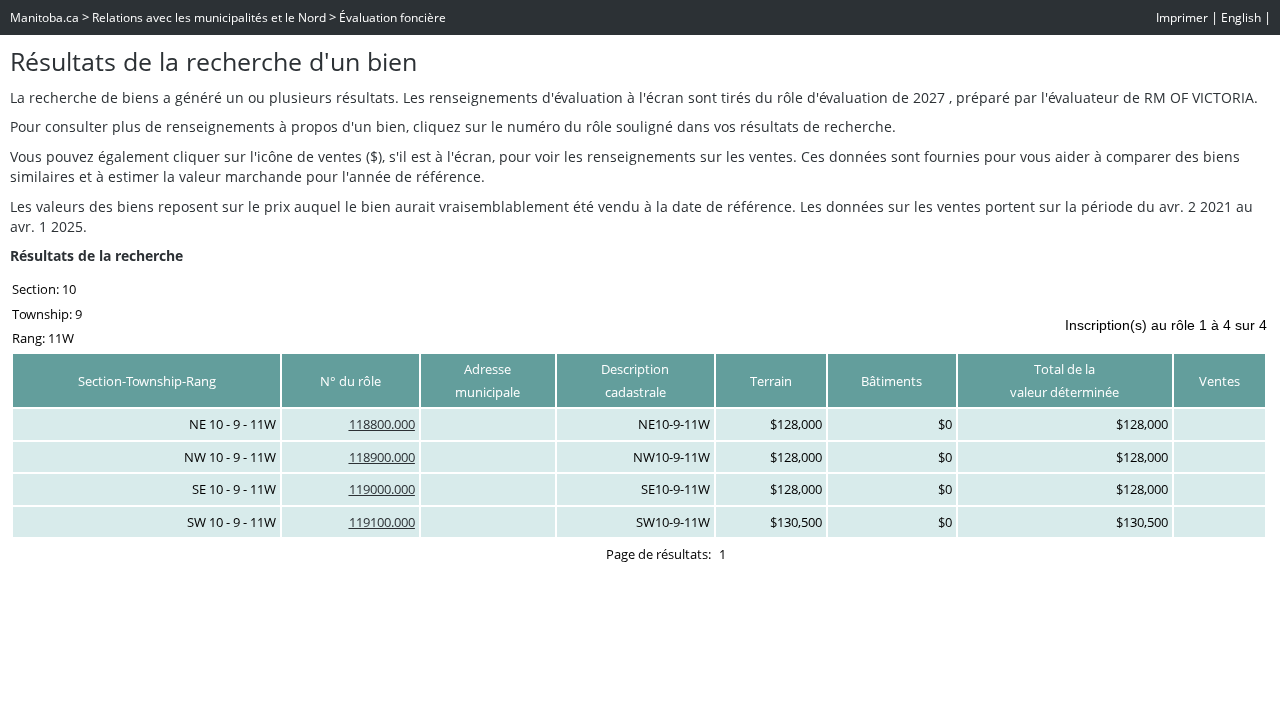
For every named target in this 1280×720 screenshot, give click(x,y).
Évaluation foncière (392, 17)
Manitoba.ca (44, 17)
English (1241, 17)
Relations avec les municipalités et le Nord (209, 17)
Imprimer (1182, 17)
